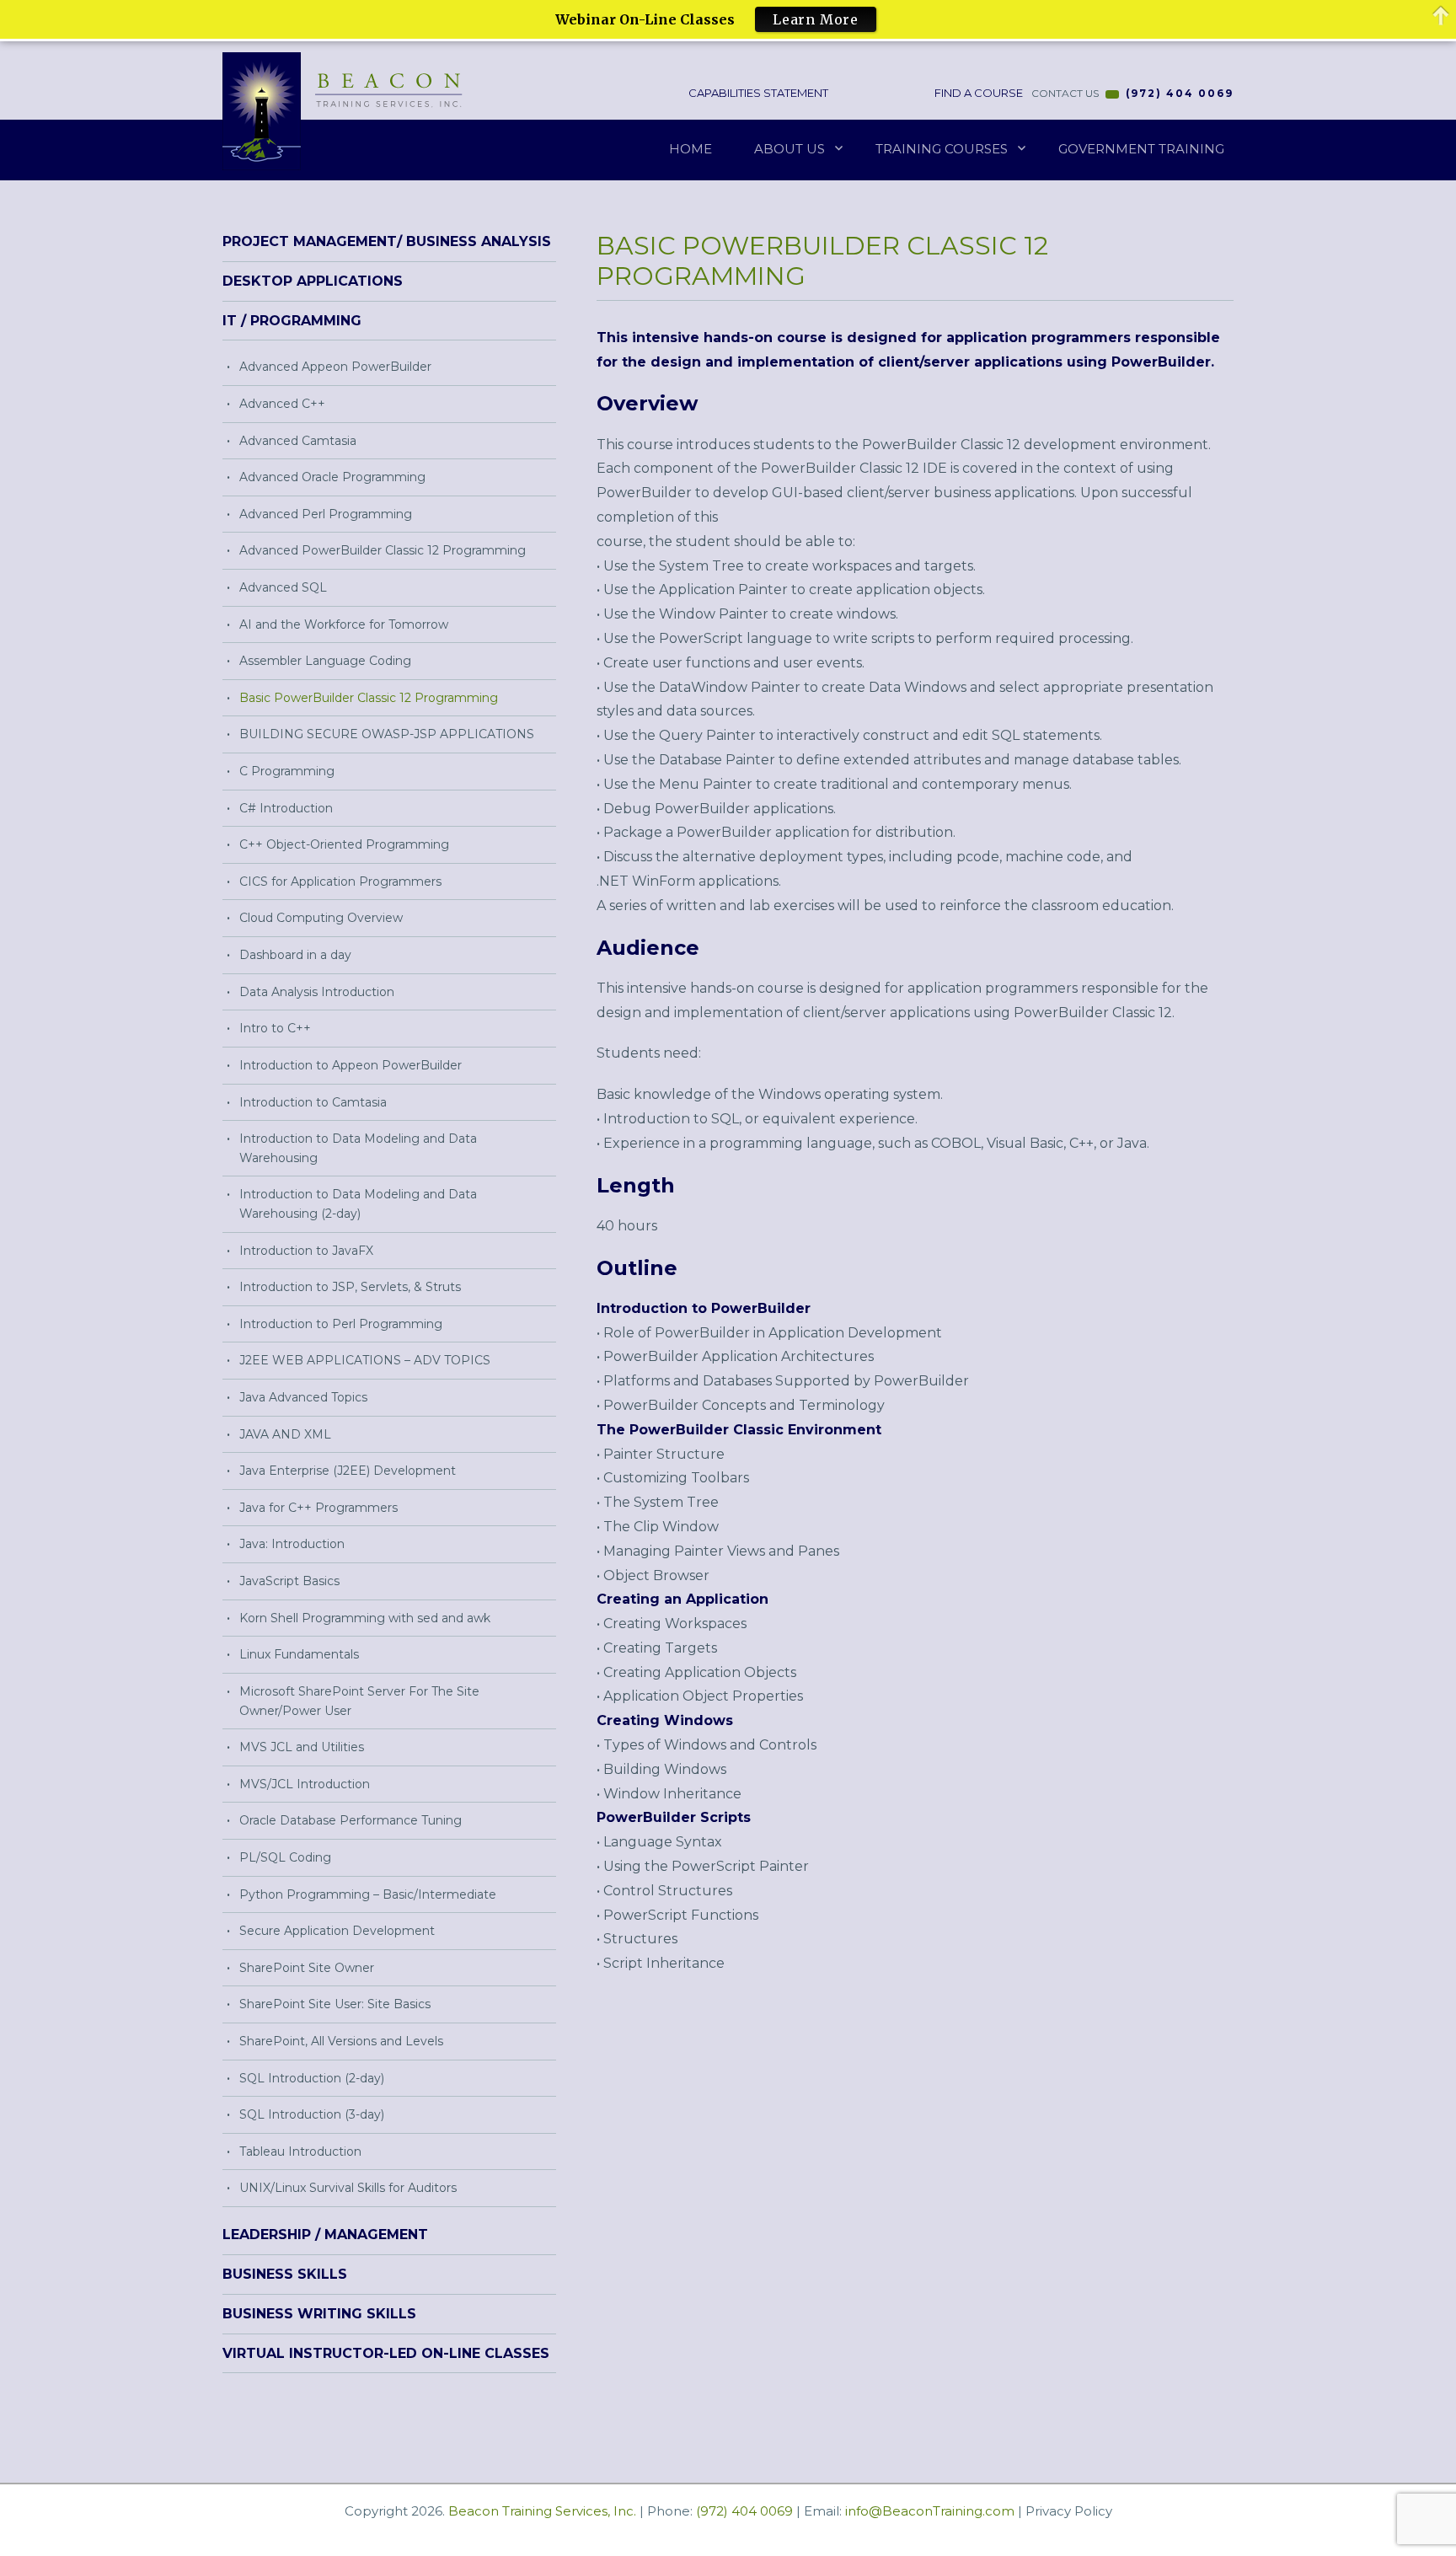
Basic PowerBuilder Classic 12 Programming (369, 698)
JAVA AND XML (285, 1434)
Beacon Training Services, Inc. (542, 2511)
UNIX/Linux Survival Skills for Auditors (348, 2188)
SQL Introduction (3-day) (312, 2114)
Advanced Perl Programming (326, 514)
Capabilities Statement (757, 93)
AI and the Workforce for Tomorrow (344, 624)
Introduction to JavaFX (306, 1251)
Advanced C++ (282, 404)
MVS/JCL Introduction (305, 1784)
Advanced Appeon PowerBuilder (335, 367)
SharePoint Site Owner (307, 1968)
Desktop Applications (313, 281)
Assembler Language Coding (325, 661)
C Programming (287, 771)
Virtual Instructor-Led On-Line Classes (386, 2353)
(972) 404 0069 (1180, 93)
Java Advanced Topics (303, 1397)
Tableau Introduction (300, 2151)
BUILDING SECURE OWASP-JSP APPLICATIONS (387, 734)
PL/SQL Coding (285, 1857)
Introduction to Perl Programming (341, 1324)
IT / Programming (292, 321)
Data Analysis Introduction (317, 992)
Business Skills (285, 2274)
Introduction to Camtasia (313, 1102)
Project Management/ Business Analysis (387, 241)
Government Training (1141, 149)
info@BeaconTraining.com (930, 2511)
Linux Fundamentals (299, 1654)
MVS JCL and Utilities (302, 1747)
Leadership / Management (325, 2234)
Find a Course (977, 93)
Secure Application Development (337, 1931)
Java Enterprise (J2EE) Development (348, 1471)
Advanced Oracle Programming (332, 477)
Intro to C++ (275, 1028)
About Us (790, 149)
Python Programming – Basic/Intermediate (368, 1894)
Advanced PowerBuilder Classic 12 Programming (383, 550)
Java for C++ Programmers (318, 1508)
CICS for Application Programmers (340, 881)
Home (691, 149)
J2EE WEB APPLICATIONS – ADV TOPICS (365, 1360)
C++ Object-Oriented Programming (344, 844)
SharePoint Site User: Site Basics (335, 2004)
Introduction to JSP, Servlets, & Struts (350, 1287)
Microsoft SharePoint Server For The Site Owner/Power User (359, 1701)
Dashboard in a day (295, 955)
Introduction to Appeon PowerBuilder (351, 1065)
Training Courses (942, 149)
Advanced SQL (283, 587)
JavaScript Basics (289, 1581)
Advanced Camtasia (298, 441)
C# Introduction (286, 808)
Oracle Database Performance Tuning (351, 1820)
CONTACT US (1065, 93)
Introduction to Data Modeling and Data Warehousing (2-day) (358, 1204)
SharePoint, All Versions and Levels (341, 2041)
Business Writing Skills (319, 2314)
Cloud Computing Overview (321, 918)
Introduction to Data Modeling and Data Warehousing (358, 1148)
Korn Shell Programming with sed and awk (365, 1618)
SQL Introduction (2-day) (312, 2078)
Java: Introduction (292, 1544)
